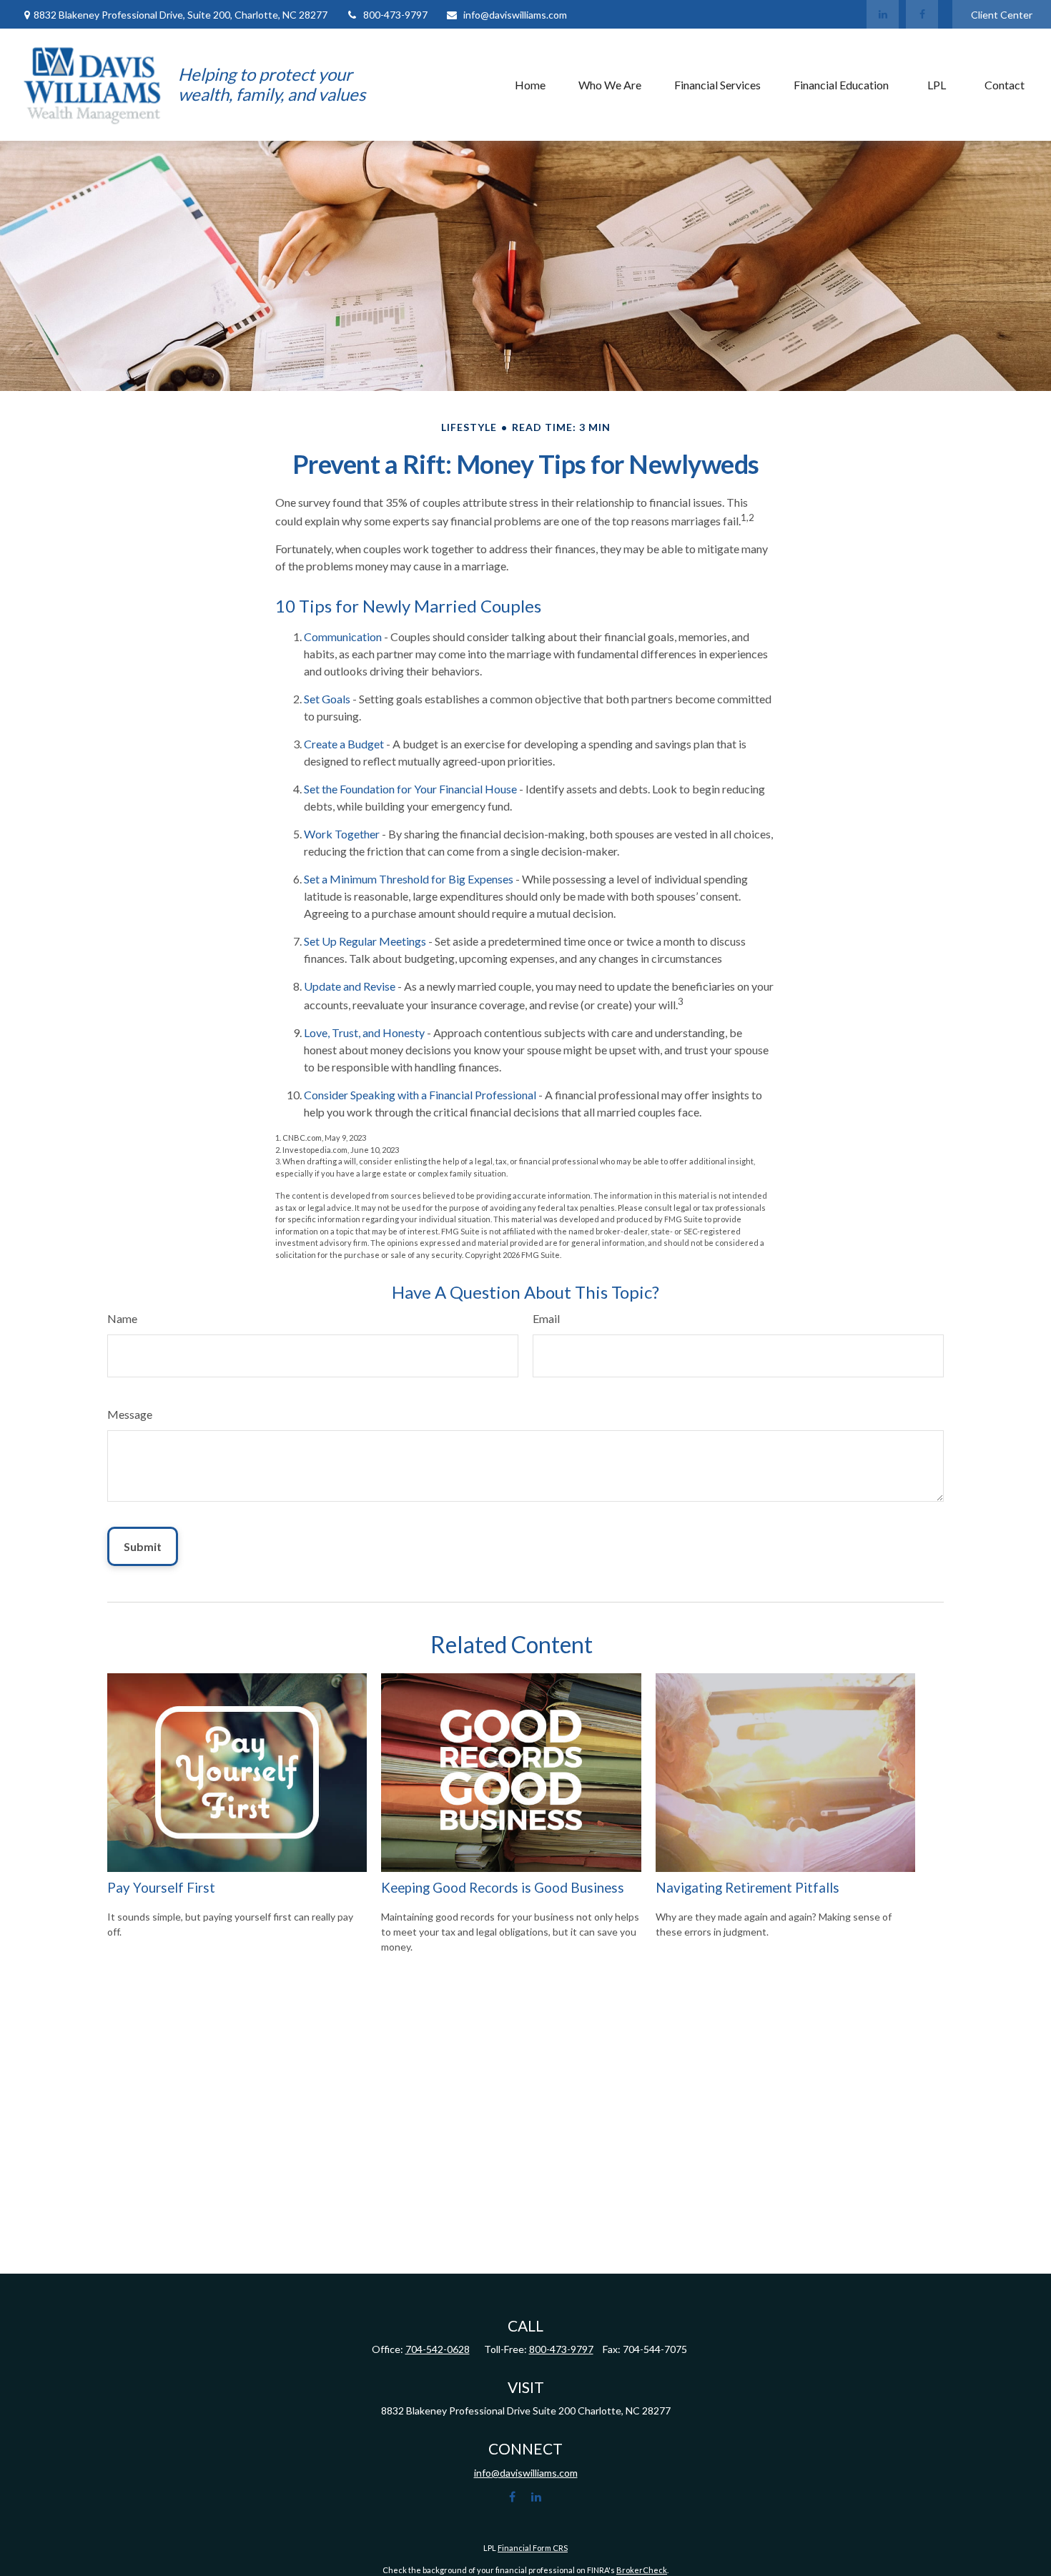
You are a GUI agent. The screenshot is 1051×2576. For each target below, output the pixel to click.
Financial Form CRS (533, 2548)
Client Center (1002, 15)
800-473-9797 (395, 15)
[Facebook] (922, 14)
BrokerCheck (642, 2570)
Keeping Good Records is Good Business (503, 1888)
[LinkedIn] (883, 14)
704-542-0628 (438, 2349)
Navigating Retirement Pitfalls (747, 1888)
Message (130, 1414)
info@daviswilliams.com (515, 15)
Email (546, 1318)
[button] (530, 84)
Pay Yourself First (161, 1888)
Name (122, 1318)
